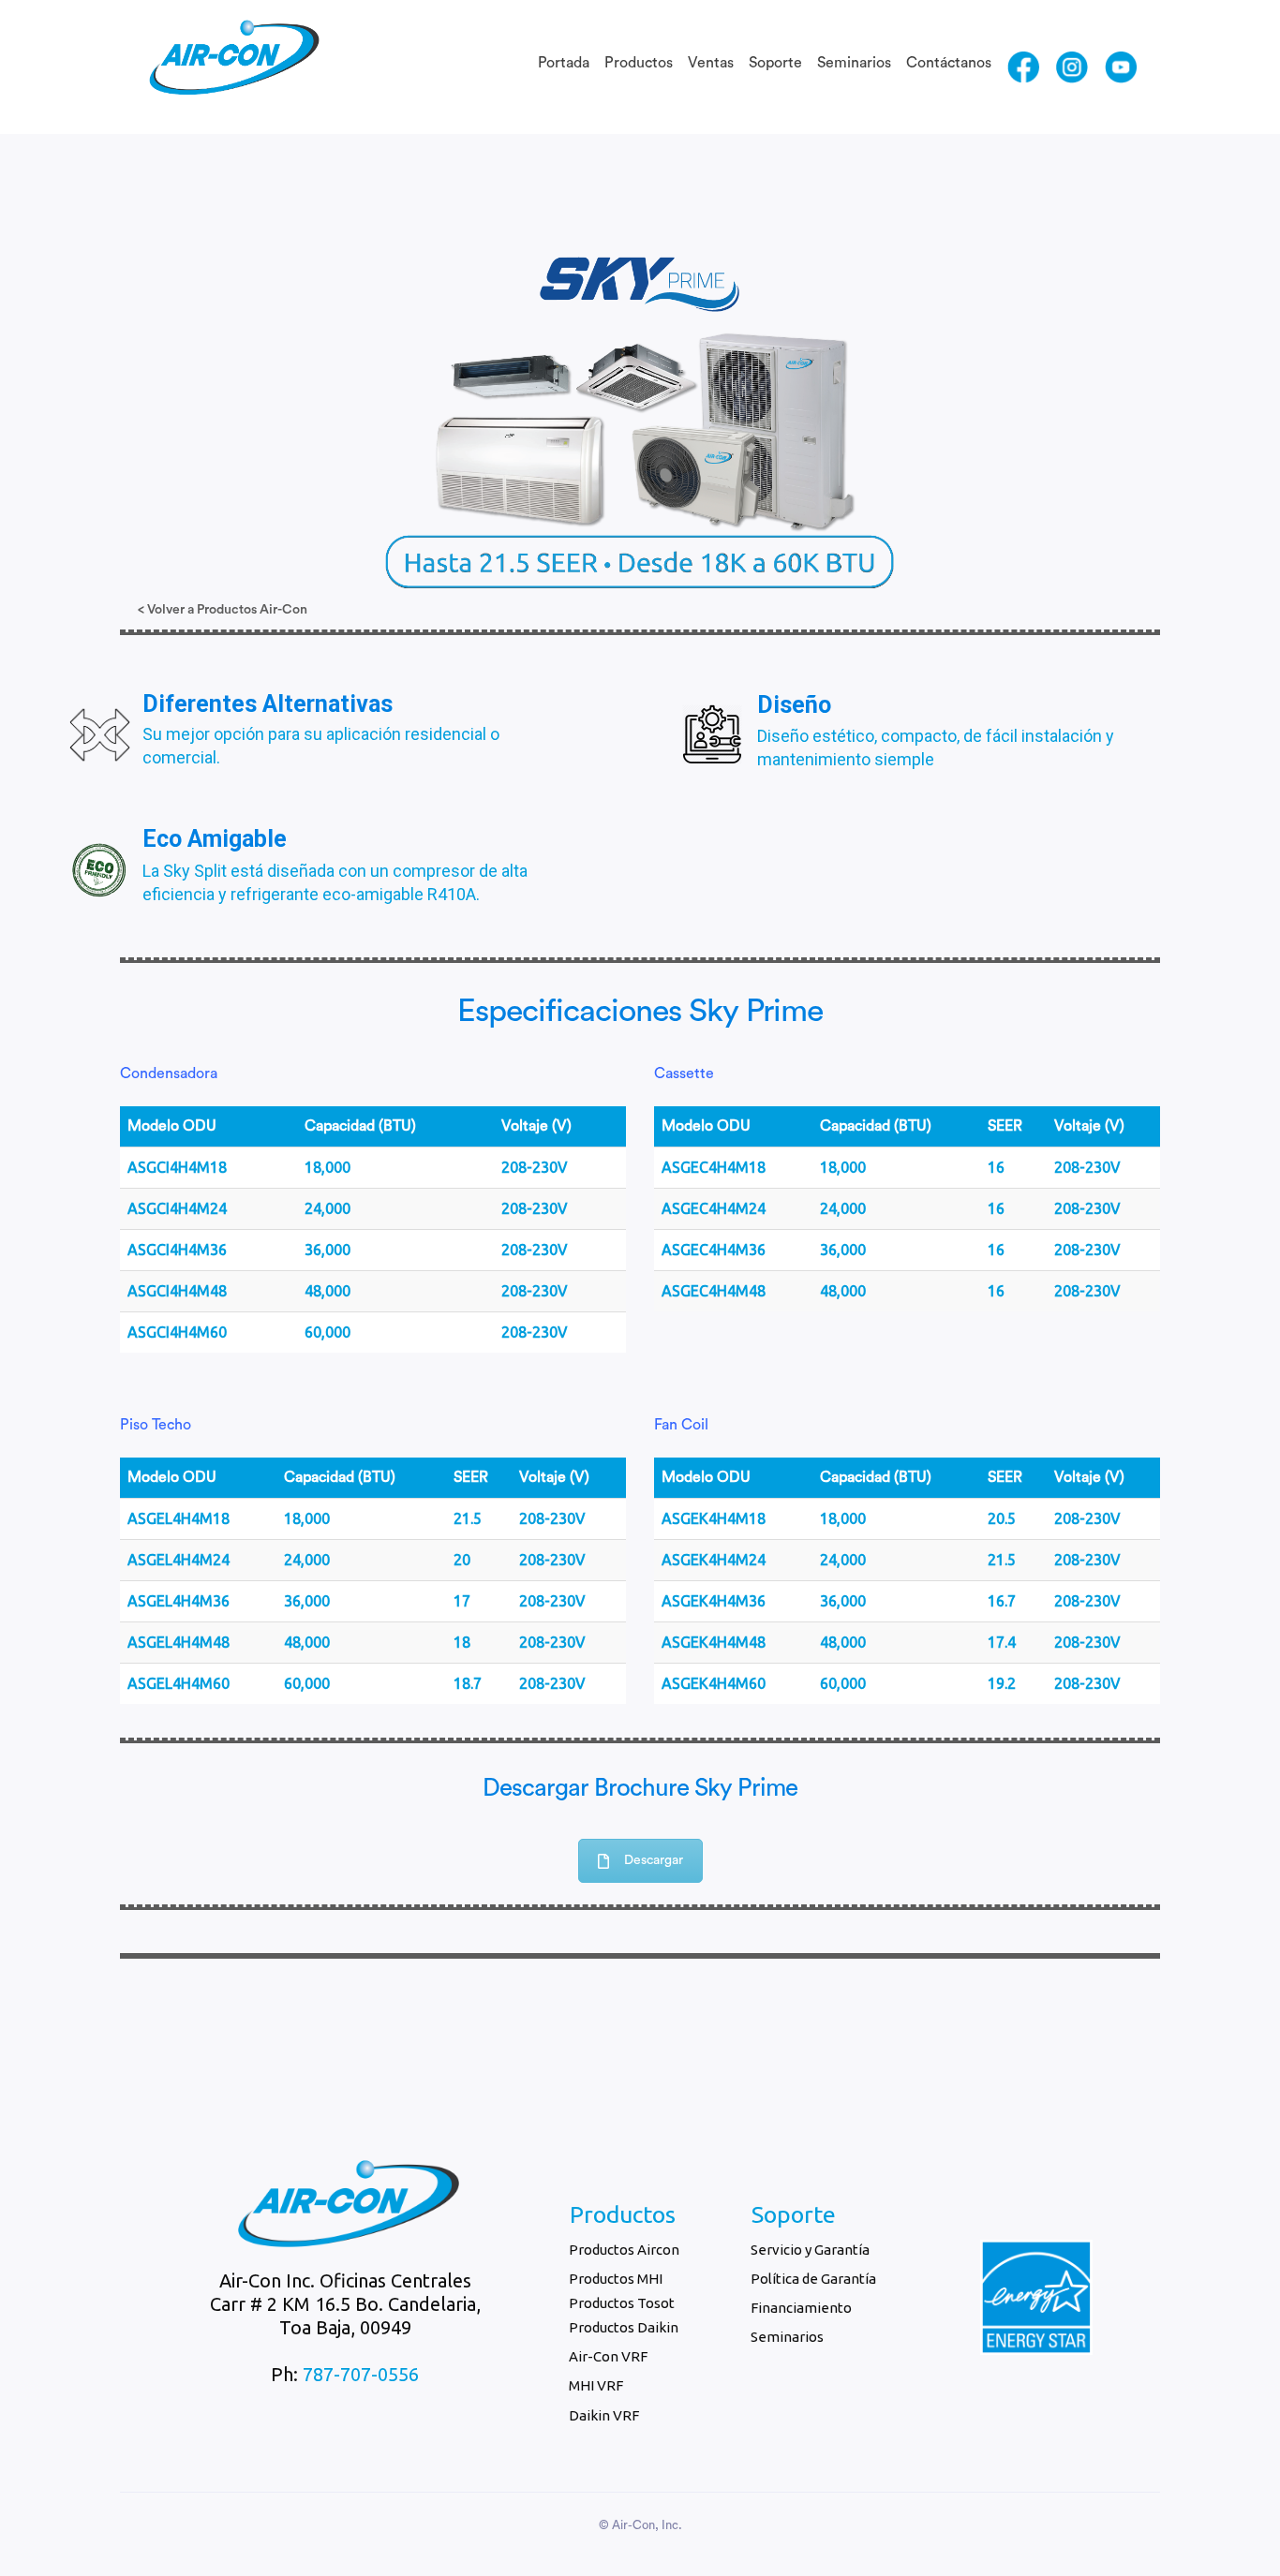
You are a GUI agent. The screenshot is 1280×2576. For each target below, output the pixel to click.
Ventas (711, 63)
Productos (639, 63)
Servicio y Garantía (810, 2250)
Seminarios (854, 63)
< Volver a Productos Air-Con (223, 610)
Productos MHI (616, 2279)
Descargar (654, 1860)
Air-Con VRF (608, 2356)
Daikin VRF (604, 2415)
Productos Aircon (624, 2250)
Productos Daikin (624, 2327)
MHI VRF (596, 2385)
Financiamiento (801, 2308)
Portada (564, 63)
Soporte (775, 63)
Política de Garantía (813, 2279)
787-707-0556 (361, 2374)
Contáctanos (949, 63)
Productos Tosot (622, 2303)
